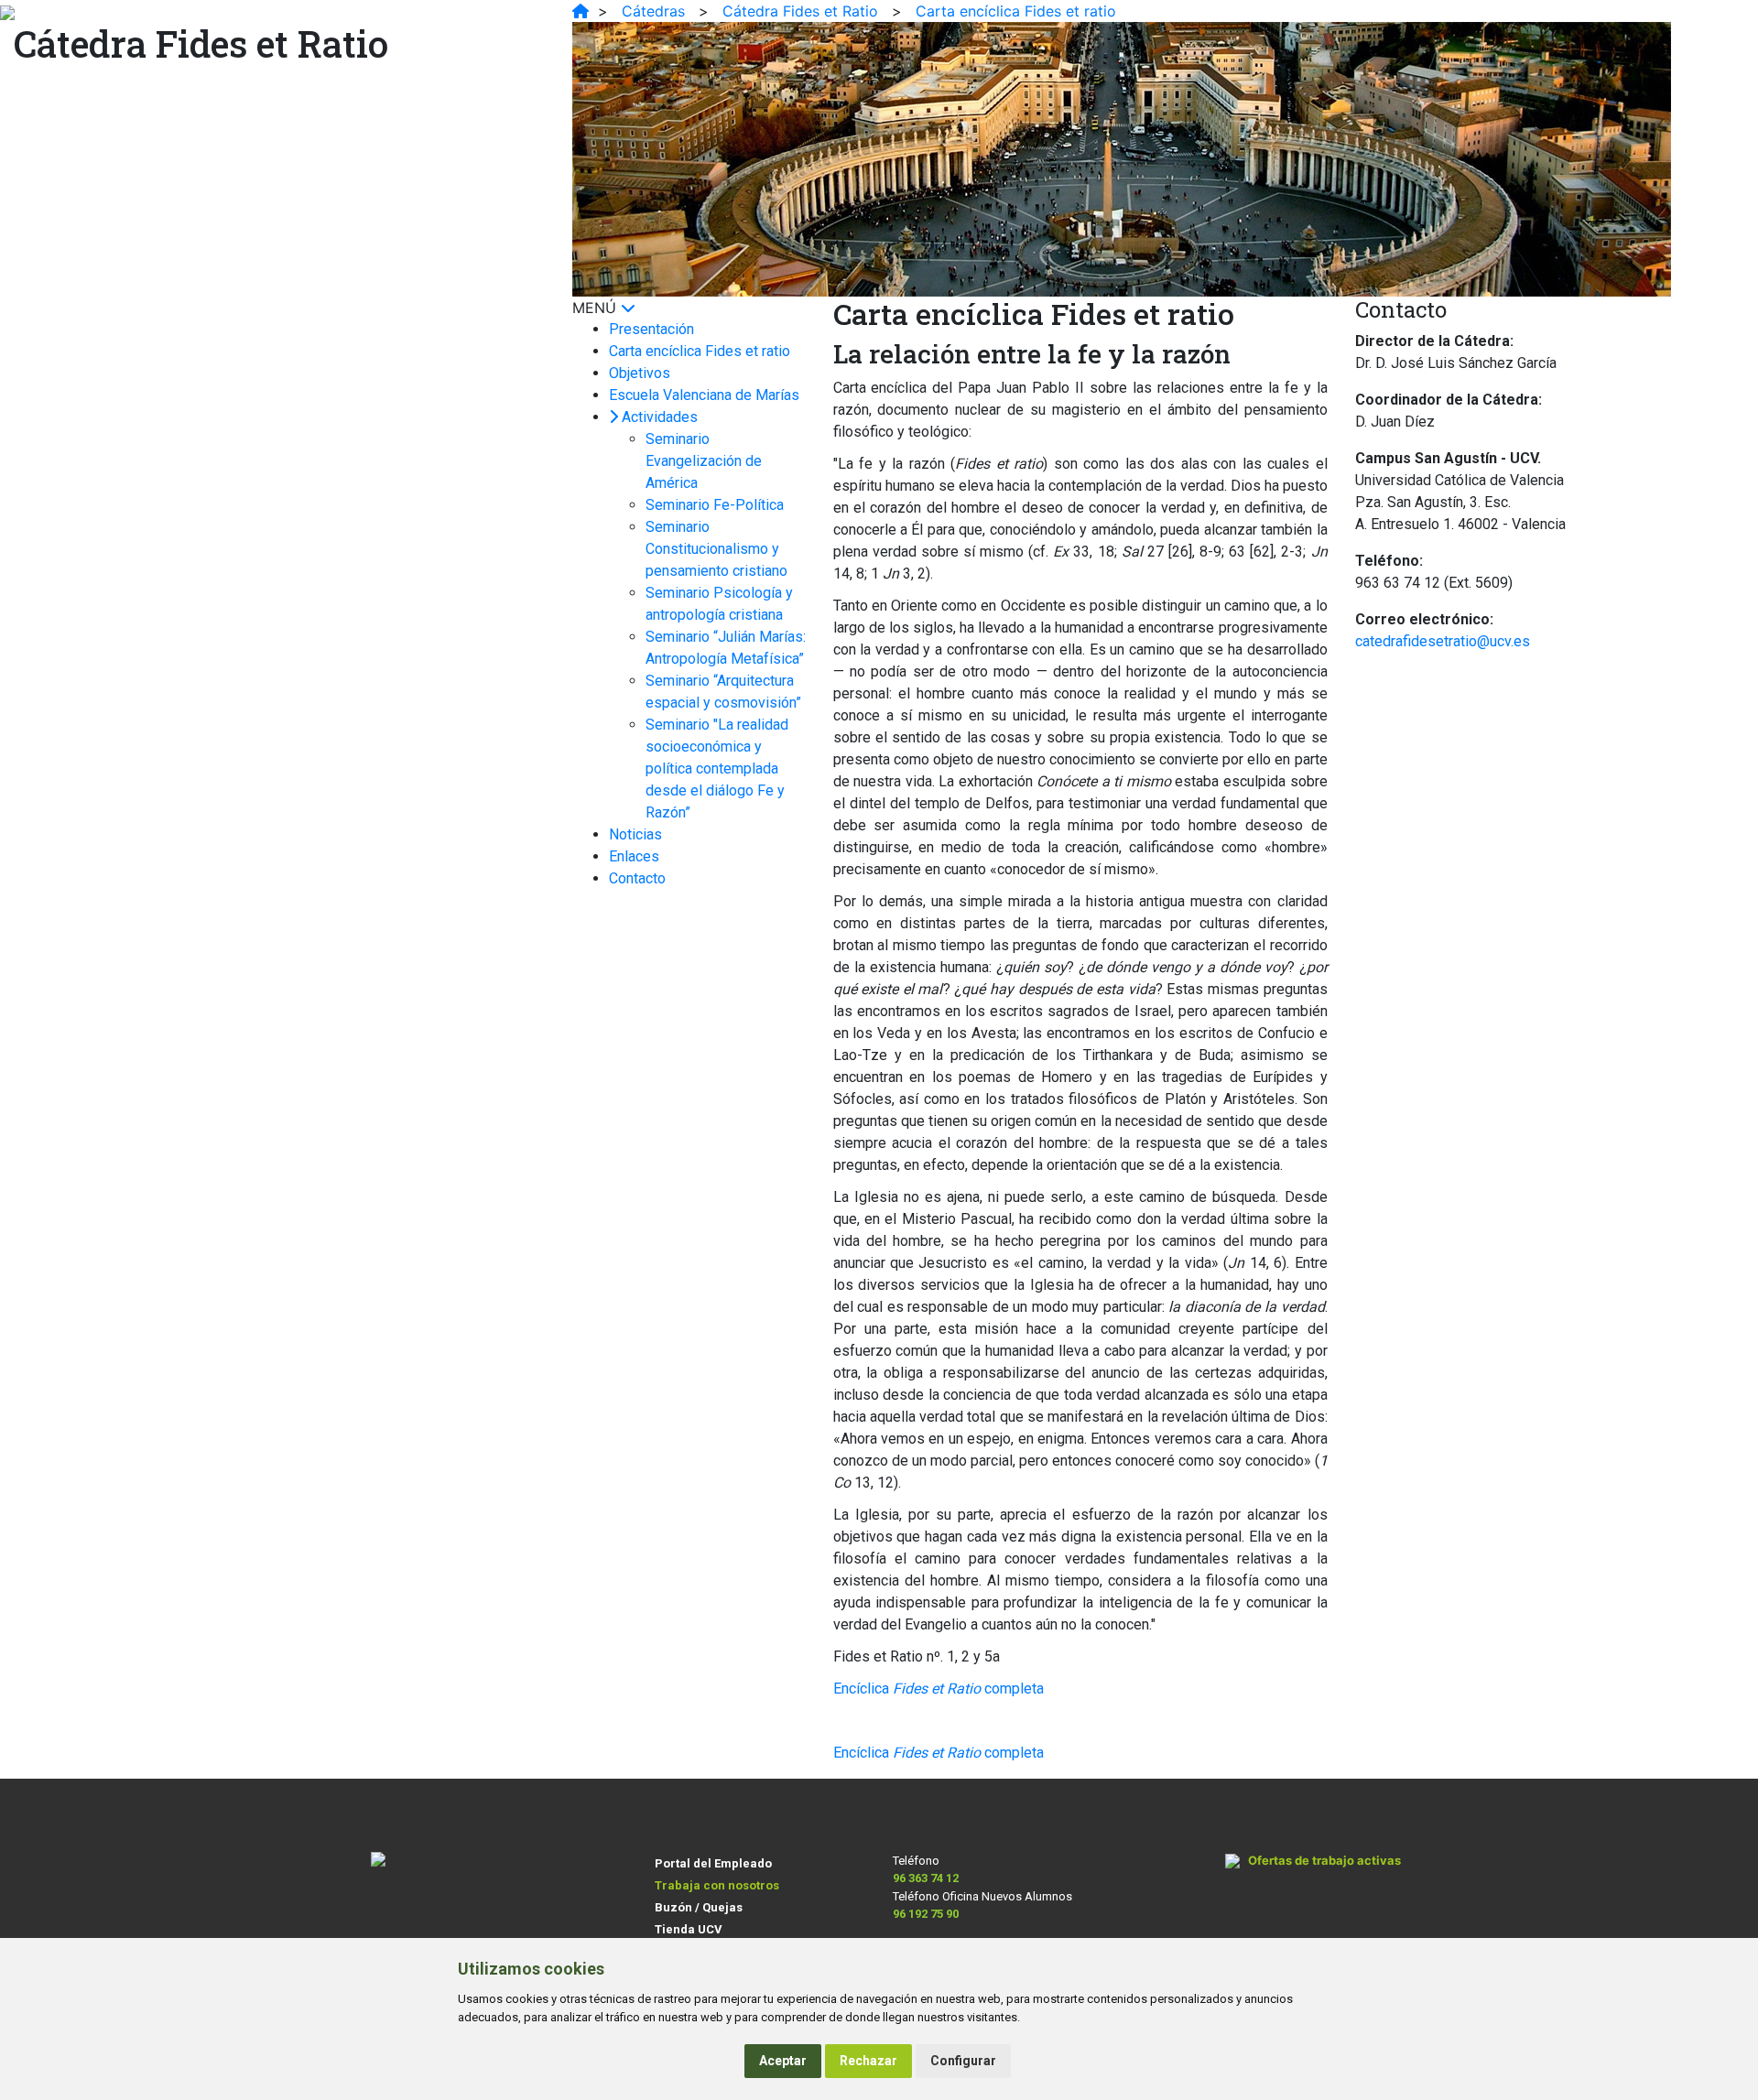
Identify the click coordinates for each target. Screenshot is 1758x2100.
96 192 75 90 (926, 1914)
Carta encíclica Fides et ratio (700, 351)
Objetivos (640, 373)
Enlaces (634, 856)
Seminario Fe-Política (715, 505)
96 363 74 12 (926, 1878)
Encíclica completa (939, 1689)
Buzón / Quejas (699, 1907)
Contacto (637, 878)
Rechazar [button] (868, 2061)
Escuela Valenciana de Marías (704, 395)
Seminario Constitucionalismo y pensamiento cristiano (716, 549)
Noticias (635, 834)
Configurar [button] (963, 2061)
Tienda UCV (689, 1929)
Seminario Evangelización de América (704, 461)
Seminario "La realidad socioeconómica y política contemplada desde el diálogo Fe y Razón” (717, 769)
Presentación (651, 329)
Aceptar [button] (783, 2061)
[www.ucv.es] (581, 11)
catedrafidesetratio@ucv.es (1443, 641)
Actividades (660, 417)
